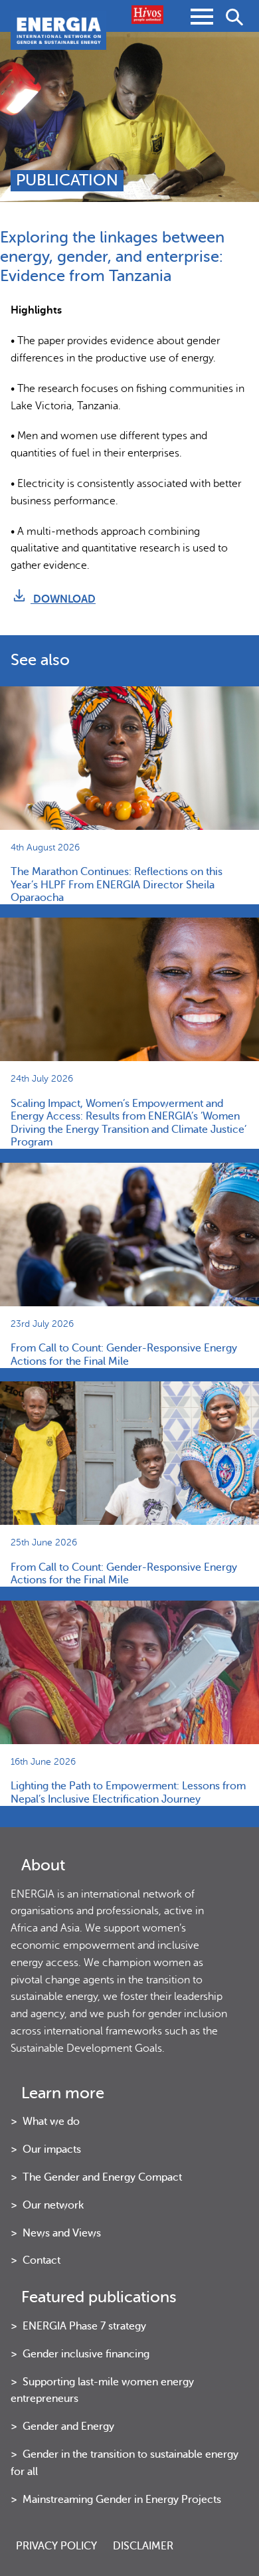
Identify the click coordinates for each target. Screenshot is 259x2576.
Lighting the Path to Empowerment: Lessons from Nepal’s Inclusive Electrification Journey (128, 1792)
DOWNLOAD (63, 599)
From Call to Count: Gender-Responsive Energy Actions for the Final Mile (124, 1354)
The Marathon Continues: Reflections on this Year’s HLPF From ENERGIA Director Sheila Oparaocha (117, 885)
